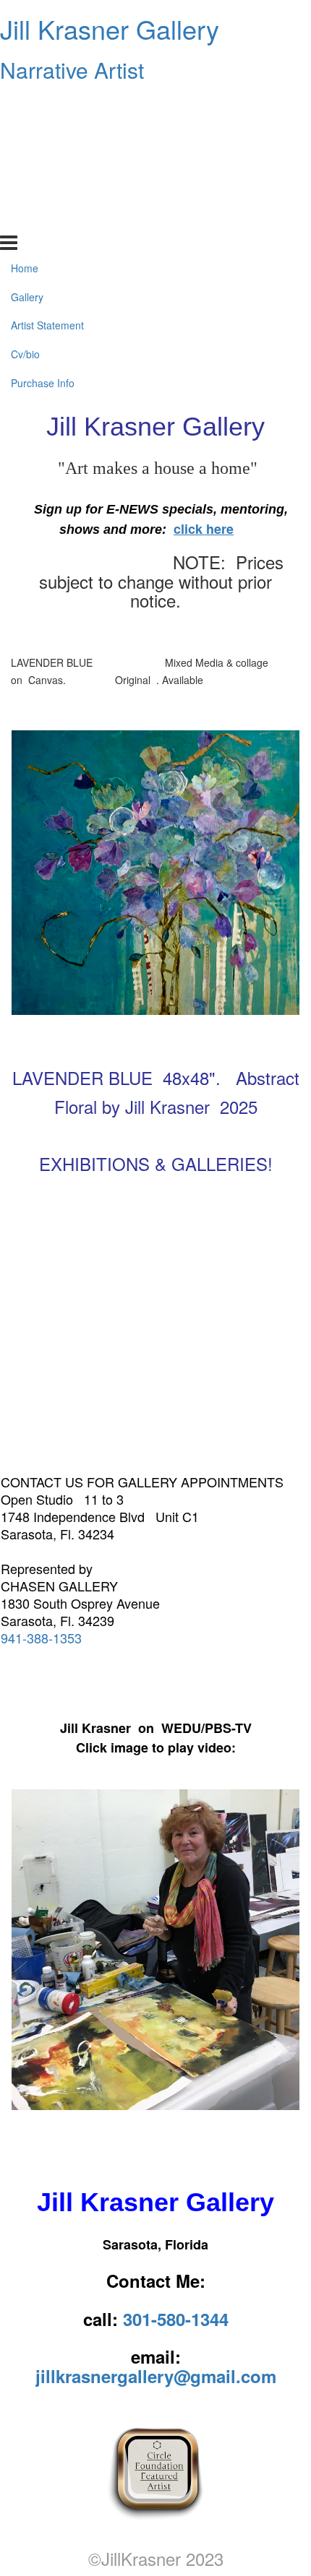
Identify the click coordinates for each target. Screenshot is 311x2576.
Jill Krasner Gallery (110, 29)
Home (25, 103)
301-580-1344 (176, 2319)
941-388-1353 (41, 1638)
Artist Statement (47, 161)
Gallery (27, 132)
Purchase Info (43, 219)
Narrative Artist (72, 70)
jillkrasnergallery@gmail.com (156, 2376)
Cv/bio (25, 190)
